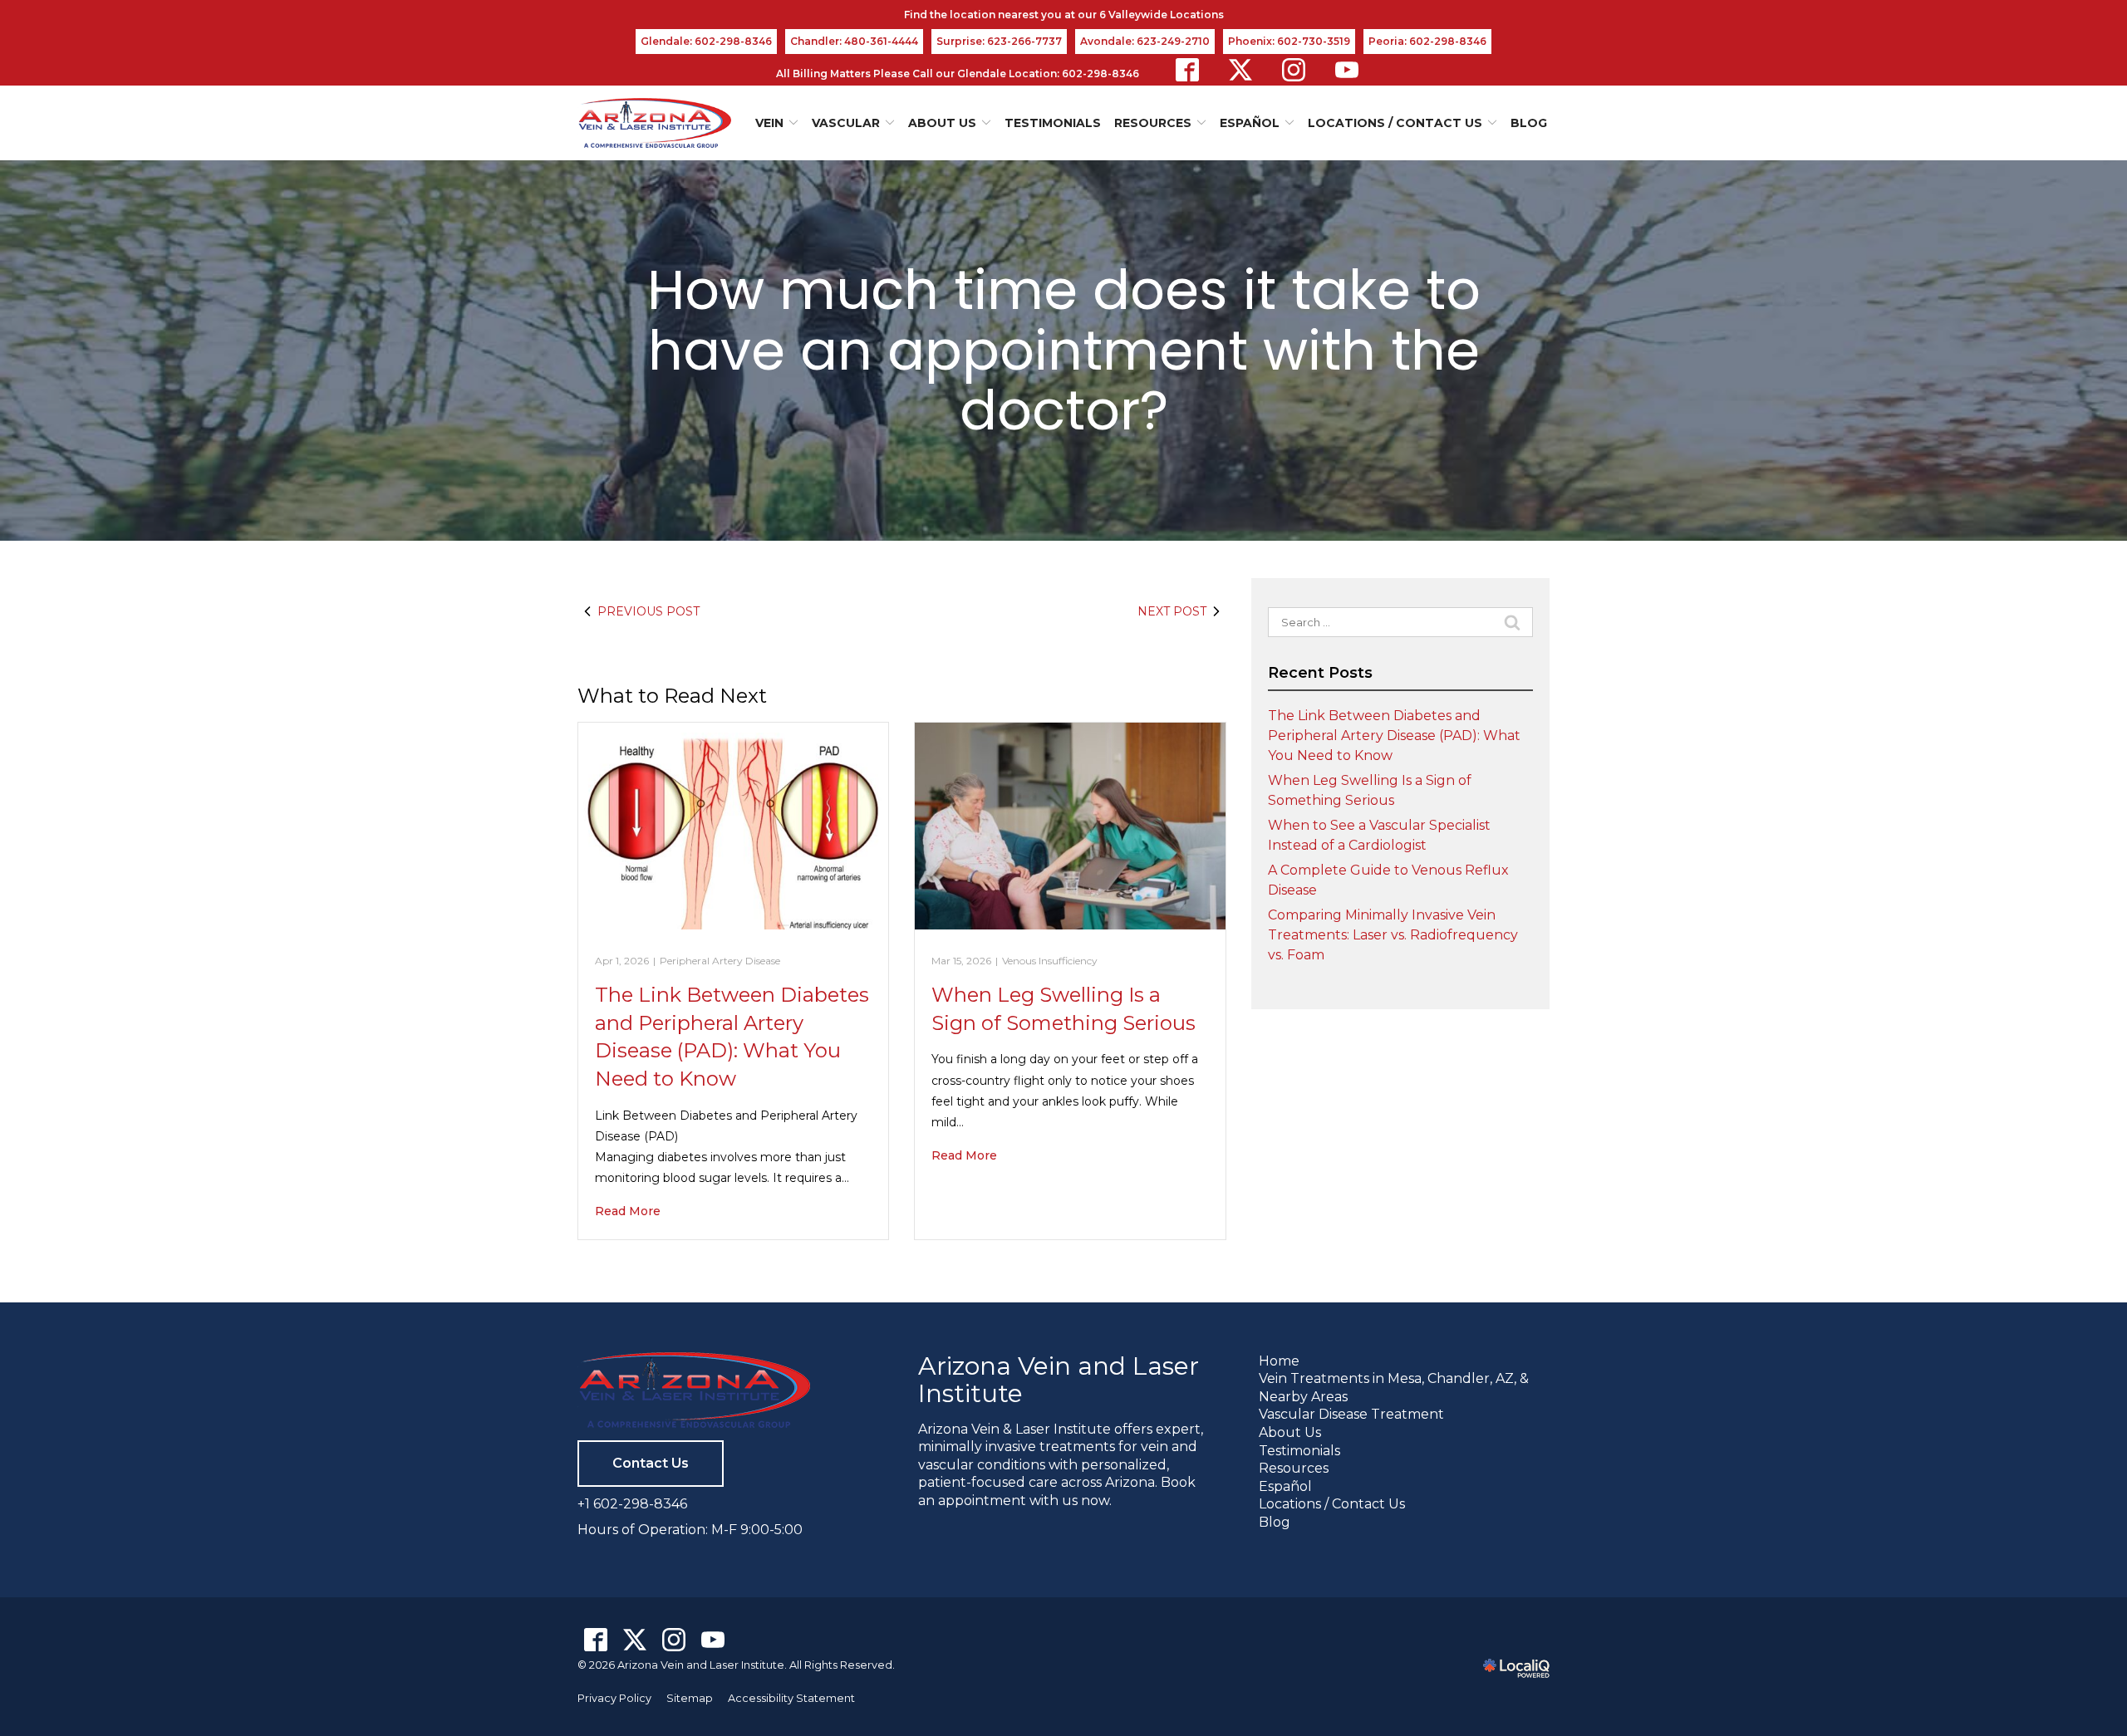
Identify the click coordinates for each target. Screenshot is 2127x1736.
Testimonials (1053, 123)
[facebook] (1187, 70)
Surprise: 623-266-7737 (999, 41)
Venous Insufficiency (1050, 961)
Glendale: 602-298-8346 (706, 41)
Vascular (846, 123)
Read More (628, 1211)
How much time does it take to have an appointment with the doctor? (1064, 351)
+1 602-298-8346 (632, 1504)
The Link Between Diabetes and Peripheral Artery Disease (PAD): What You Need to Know (1394, 736)
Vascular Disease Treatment (1351, 1414)
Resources (1294, 1468)
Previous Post (648, 611)
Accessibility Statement (791, 1698)
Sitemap (690, 1698)
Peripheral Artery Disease (720, 961)
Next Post (1172, 611)
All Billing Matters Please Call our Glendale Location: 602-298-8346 (958, 74)
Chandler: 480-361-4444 (854, 41)
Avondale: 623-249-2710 (1145, 41)
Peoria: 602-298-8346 (1427, 41)
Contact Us (651, 1463)
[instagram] (1294, 70)
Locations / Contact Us (1395, 123)
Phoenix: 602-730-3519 (1289, 41)
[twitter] (1240, 70)
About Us (942, 123)
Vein (769, 123)
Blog (1529, 123)
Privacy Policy (614, 1698)
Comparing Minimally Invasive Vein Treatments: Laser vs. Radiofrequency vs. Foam (1393, 935)
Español (1285, 1486)
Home (1279, 1361)
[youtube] (1347, 70)
